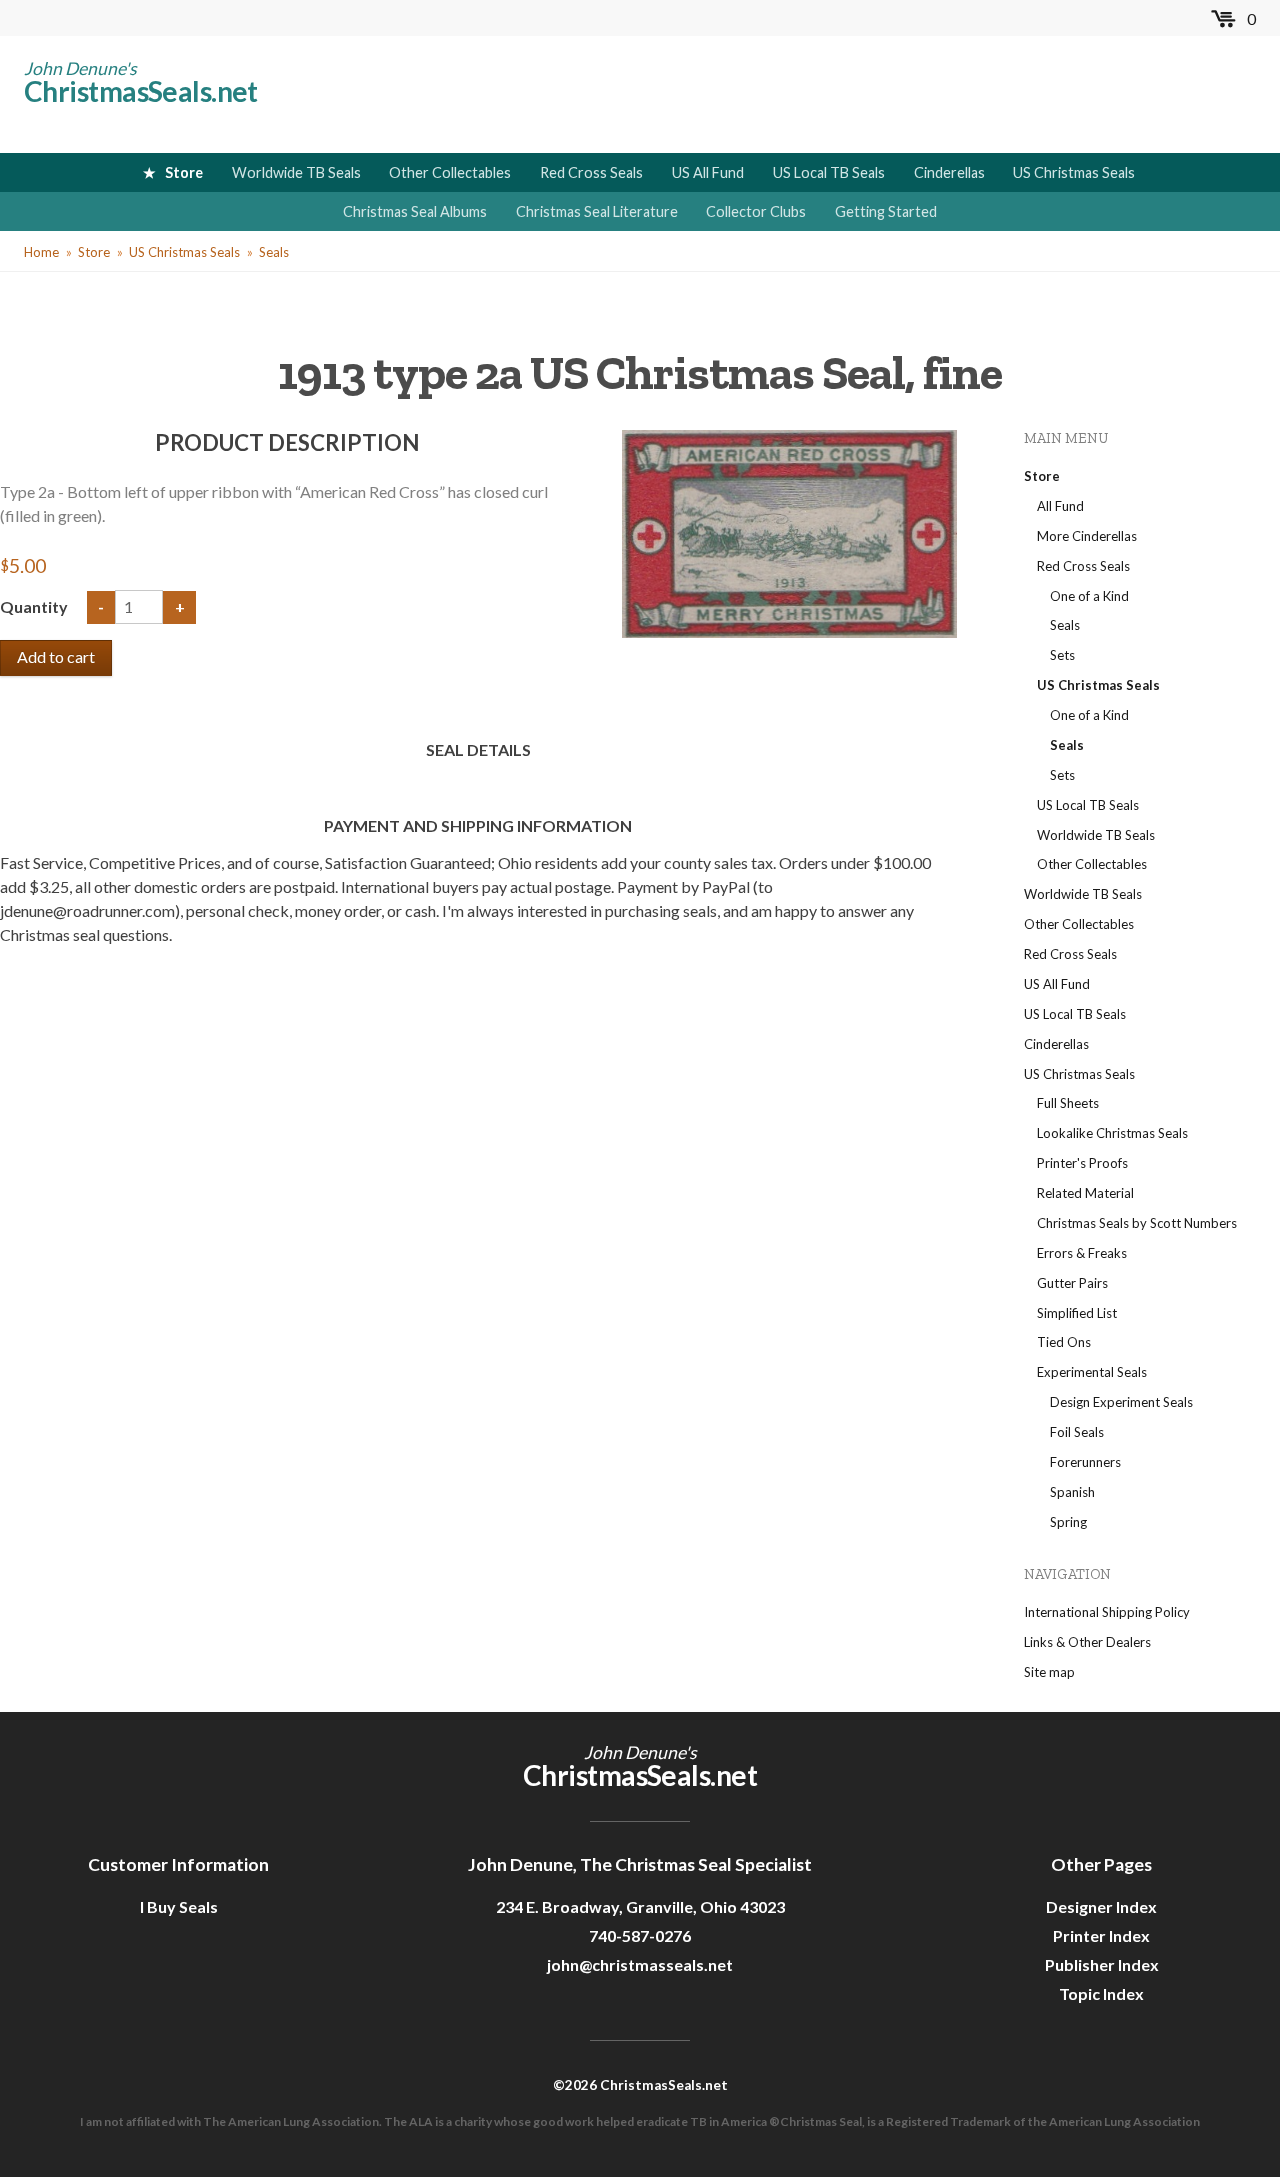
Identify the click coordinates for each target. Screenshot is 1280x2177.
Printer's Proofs (1082, 1163)
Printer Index (1101, 1935)
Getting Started (886, 211)
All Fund (1060, 506)
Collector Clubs (756, 211)
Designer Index (1101, 1906)
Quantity (35, 606)
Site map (1049, 1672)
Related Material (1085, 1193)
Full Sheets (1068, 1103)
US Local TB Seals (829, 172)
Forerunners (1085, 1462)
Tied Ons (1064, 1342)
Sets (1062, 655)
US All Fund (708, 172)
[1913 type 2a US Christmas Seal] (789, 531)
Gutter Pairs (1072, 1283)
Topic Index (1101, 1993)
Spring (1068, 1522)
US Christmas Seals (1074, 172)
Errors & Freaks (1082, 1253)
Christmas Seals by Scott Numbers (1137, 1223)
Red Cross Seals (591, 172)
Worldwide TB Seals (296, 172)
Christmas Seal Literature (597, 211)
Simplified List (1077, 1313)
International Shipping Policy (1107, 1612)
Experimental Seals (1092, 1372)
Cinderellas (949, 172)
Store (184, 172)
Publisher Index (1102, 1964)
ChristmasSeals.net (141, 91)
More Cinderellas (1087, 536)
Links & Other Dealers (1087, 1642)
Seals (274, 252)
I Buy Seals (179, 1906)
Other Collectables (450, 172)
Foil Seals (1077, 1432)
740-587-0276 (640, 1935)
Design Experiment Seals (1121, 1402)
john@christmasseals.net (640, 1964)
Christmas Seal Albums (415, 211)
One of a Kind (1089, 596)
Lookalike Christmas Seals (1112, 1133)
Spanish (1072, 1492)
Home (41, 252)
